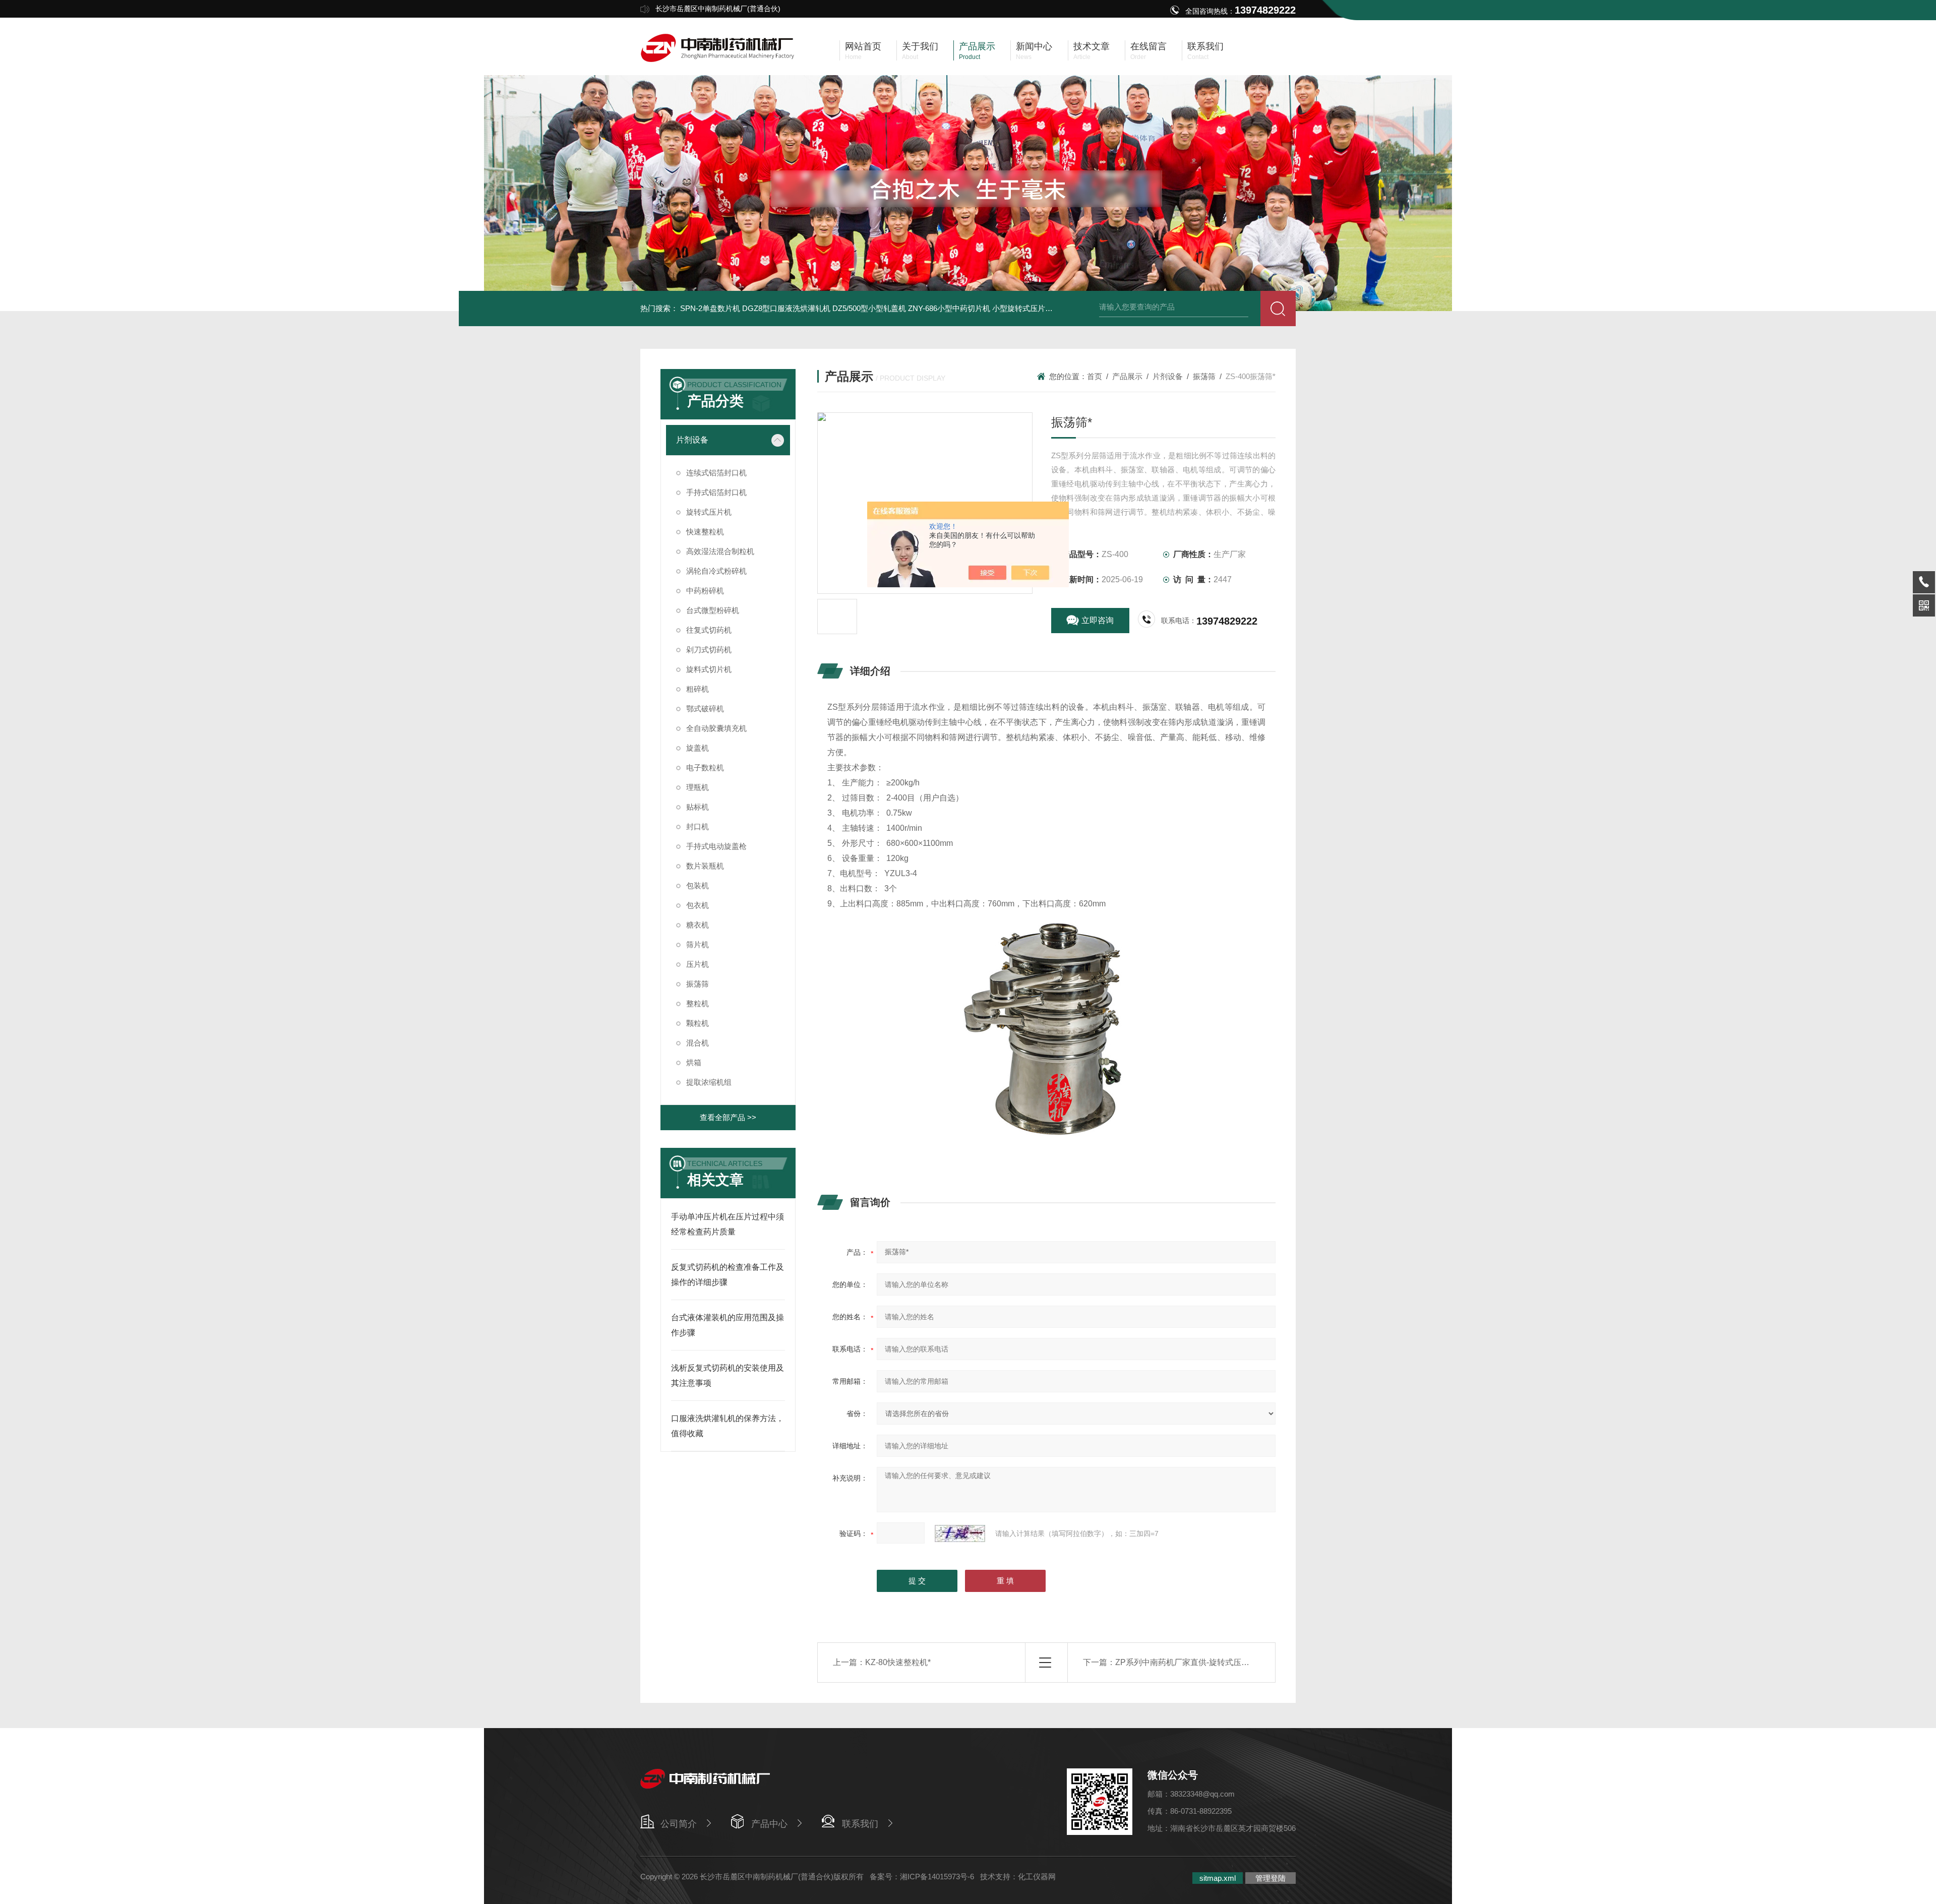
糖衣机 (698, 925)
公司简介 (679, 1824)
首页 (1095, 376)
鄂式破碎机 (705, 709)
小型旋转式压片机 (1022, 308)
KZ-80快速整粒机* (898, 1662)
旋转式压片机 (709, 512)
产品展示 (1127, 376)
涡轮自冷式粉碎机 (716, 571)
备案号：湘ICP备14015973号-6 (922, 1877)
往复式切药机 (709, 630)
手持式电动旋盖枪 (716, 846)
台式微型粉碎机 (713, 610)
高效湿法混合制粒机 (720, 551)
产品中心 (769, 1824)
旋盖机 (698, 748)
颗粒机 (698, 1023)
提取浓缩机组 (709, 1082)
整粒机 (698, 1003)
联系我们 (860, 1824)
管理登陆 (1270, 1878)
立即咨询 (1098, 620)
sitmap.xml (1218, 1878)
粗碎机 (698, 689)
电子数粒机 (705, 767)
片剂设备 (692, 440)
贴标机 (698, 807)
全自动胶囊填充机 (716, 728)
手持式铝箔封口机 (716, 492)
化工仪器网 (1037, 1877)
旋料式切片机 (709, 669)
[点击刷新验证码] (960, 1533)
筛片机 (698, 944)
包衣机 (698, 905)
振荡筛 (698, 984)
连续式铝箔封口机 (716, 473)
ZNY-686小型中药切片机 (949, 308)
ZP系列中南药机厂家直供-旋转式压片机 (1186, 1662)
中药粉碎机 (705, 591)
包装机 (698, 885)
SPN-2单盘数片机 (710, 308)
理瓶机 (698, 787)
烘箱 (694, 1062)
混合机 (698, 1043)
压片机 (698, 964)
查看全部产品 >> (728, 1117)
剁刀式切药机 (709, 650)
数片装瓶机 (705, 866)
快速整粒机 (705, 532)
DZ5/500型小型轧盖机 (869, 308)
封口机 (698, 826)
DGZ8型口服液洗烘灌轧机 (786, 308)
